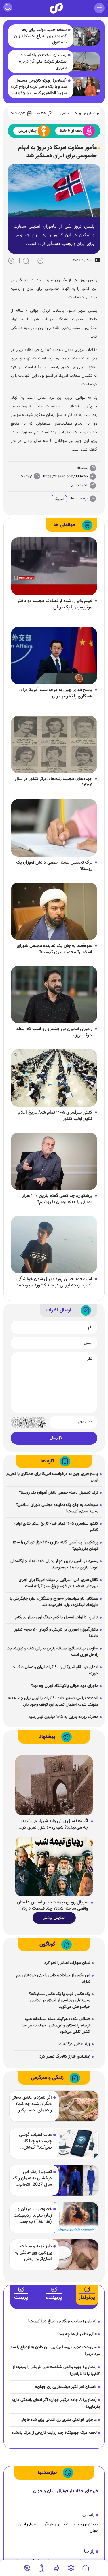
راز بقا (89, 2552)
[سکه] (56, 2568)
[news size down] (41, 261)
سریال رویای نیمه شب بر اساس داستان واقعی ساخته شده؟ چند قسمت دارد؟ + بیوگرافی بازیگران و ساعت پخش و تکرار (52, 1906)
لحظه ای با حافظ (71, 131)
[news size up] (11, 261)
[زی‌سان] (56, 8)
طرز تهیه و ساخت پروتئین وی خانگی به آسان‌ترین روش (33, 2253)
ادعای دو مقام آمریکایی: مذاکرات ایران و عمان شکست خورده (55, 1670)
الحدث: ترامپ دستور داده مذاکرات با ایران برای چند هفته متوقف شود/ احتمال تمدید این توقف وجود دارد (53, 1701)
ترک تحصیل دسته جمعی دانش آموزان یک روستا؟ (54, 866)
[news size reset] (26, 261)
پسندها (83, 468)
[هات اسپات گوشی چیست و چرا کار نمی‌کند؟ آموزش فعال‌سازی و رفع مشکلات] (75, 2143)
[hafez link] (71, 2568)
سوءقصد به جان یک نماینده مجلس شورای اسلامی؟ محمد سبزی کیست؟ (54, 949)
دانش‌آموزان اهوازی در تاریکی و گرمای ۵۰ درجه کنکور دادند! (56, 1633)
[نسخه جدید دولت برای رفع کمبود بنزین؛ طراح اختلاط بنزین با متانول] (84, 36)
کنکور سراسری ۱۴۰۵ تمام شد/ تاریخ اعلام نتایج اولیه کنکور (55, 1116)
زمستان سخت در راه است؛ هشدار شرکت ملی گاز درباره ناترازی (43, 62)
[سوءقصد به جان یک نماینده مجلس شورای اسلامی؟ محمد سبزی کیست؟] (54, 911)
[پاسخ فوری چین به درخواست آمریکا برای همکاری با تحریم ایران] (54, 656)
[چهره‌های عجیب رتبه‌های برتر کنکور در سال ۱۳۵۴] (54, 745)
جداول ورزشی (28, 131)
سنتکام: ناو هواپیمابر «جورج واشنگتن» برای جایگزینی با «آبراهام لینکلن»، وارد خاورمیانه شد (54, 1602)
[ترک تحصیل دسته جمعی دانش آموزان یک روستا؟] (54, 828)
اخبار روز (89, 113)
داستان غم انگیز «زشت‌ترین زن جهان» (66, 2387)
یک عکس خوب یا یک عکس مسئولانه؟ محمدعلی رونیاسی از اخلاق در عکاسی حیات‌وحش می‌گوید (60, 2000)
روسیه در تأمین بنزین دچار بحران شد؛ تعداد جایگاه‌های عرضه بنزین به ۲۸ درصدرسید (54, 1564)
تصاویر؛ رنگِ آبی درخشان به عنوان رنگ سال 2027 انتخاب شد (32, 2178)
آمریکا (59, 499)
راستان (88, 2515)
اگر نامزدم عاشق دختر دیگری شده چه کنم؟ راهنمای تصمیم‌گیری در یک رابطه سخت (32, 2104)
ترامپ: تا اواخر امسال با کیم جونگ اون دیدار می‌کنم (57, 1617)
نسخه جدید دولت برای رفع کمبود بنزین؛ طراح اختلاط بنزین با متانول (40, 36)
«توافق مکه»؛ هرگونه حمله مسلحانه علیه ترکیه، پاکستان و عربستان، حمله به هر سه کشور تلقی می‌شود (56, 2026)
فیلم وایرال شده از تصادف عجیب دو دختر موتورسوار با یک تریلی (55, 604)
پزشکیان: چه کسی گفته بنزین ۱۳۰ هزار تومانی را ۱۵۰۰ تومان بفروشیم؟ (57, 1199)
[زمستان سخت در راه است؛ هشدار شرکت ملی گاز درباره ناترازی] (84, 61)
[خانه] (86, 2568)
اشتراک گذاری (79, 485)
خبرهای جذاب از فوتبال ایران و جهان (66, 2491)
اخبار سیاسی (69, 113)
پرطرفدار (87, 2298)
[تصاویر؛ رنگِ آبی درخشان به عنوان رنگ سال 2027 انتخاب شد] (75, 2180)
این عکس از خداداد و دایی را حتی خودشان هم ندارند (53, 1979)
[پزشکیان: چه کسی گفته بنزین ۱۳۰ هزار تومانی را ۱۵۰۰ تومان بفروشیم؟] (54, 1161)
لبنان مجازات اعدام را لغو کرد (67, 1963)
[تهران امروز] (42, 2568)
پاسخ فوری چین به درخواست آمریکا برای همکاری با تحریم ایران (56, 693)
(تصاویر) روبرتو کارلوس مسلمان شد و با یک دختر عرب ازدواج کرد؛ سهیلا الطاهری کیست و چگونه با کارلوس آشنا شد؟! (39, 87)
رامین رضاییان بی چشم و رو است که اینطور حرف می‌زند (54, 1032)
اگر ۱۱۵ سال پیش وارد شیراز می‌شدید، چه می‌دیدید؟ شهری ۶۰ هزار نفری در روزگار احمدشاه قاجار (54, 1824)
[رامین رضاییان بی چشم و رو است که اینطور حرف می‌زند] (54, 995)
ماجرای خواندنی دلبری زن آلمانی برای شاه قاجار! (59, 2420)
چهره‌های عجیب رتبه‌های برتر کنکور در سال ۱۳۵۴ (53, 782)
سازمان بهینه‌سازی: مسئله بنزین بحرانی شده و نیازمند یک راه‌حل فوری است (52, 1652)
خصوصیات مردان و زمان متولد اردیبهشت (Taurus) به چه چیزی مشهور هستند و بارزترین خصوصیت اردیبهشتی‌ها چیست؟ (32, 2216)
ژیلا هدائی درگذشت (74, 2044)
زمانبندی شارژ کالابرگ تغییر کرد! (64, 2057)
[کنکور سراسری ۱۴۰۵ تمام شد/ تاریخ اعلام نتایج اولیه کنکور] (54, 1078)
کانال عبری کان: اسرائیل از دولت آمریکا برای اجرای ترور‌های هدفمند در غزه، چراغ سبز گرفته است (58, 1583)
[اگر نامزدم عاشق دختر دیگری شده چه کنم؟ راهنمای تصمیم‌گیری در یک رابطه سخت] (75, 2106)
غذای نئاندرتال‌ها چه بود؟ (77, 2334)
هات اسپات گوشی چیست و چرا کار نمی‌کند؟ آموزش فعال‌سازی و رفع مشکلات (35, 2141)
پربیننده (54, 2298)
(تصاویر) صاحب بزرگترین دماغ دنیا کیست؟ (62, 2321)
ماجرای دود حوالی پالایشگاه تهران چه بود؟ (65, 1686)
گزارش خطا (25, 476)
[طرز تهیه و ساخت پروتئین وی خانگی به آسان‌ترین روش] (75, 2255)
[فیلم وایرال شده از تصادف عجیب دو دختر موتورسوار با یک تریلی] (54, 567)
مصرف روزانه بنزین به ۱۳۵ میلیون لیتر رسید (63, 1717)
